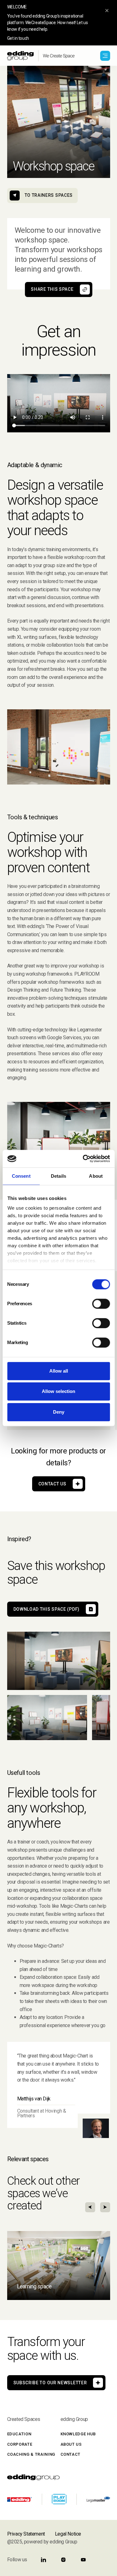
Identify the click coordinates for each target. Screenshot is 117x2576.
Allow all (59, 1371)
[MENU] (105, 56)
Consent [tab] (21, 1176)
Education (19, 2434)
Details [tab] (58, 1176)
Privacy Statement (26, 2534)
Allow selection (58, 1391)
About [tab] (96, 1176)
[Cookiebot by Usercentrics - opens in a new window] (83, 1159)
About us (71, 2444)
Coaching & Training (31, 2454)
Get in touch (18, 38)
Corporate (20, 2444)
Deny (59, 1412)
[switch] (101, 1304)
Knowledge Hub (78, 2434)
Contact (71, 2454)
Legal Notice (68, 2534)
